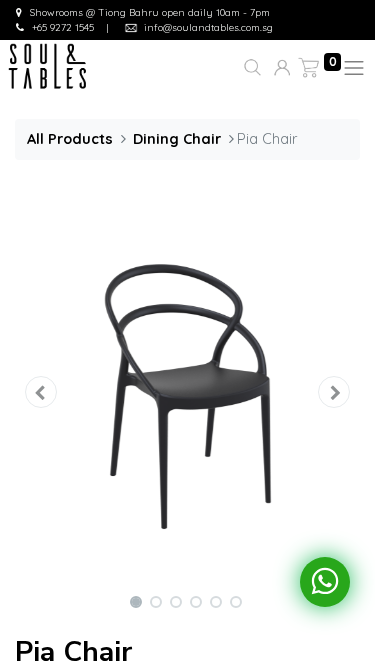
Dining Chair (177, 139)
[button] (250, 68)
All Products (70, 139)
